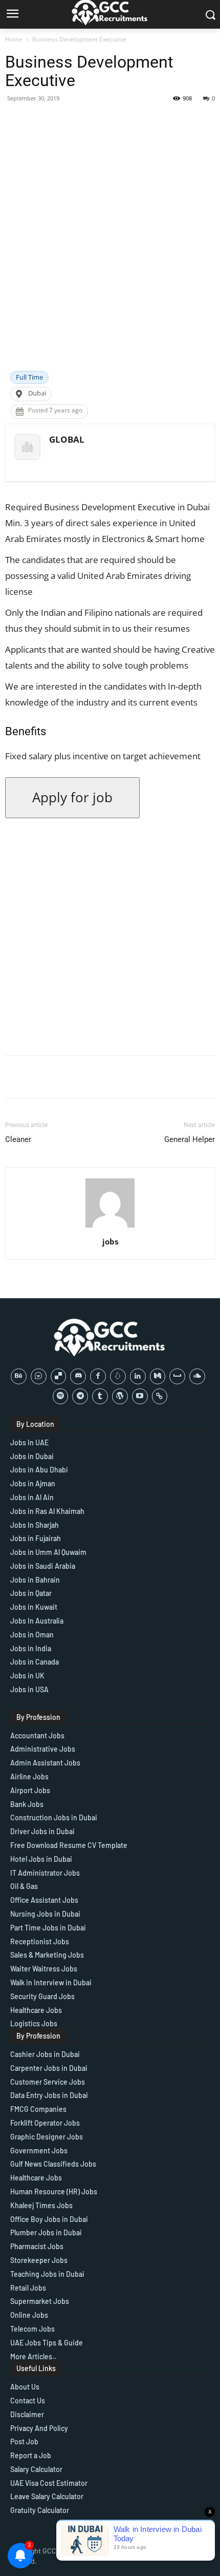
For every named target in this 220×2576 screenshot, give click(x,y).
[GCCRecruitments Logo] (110, 1337)
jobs (110, 1241)
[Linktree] (160, 1396)
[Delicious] (59, 1376)
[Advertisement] (110, 256)
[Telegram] (80, 1396)
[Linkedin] (138, 1376)
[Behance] (19, 1376)
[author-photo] (110, 1227)
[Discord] (78, 1376)
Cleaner (18, 1139)
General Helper (190, 1139)
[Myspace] (177, 1376)
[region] (110, 2488)
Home (14, 39)
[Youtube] (140, 1396)
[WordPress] (120, 1396)
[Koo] (118, 1376)
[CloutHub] (39, 1376)
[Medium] (158, 1376)
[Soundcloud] (197, 1376)
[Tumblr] (100, 1396)
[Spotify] (61, 1396)
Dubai (37, 393)
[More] (183, 121)
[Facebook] (98, 1376)
